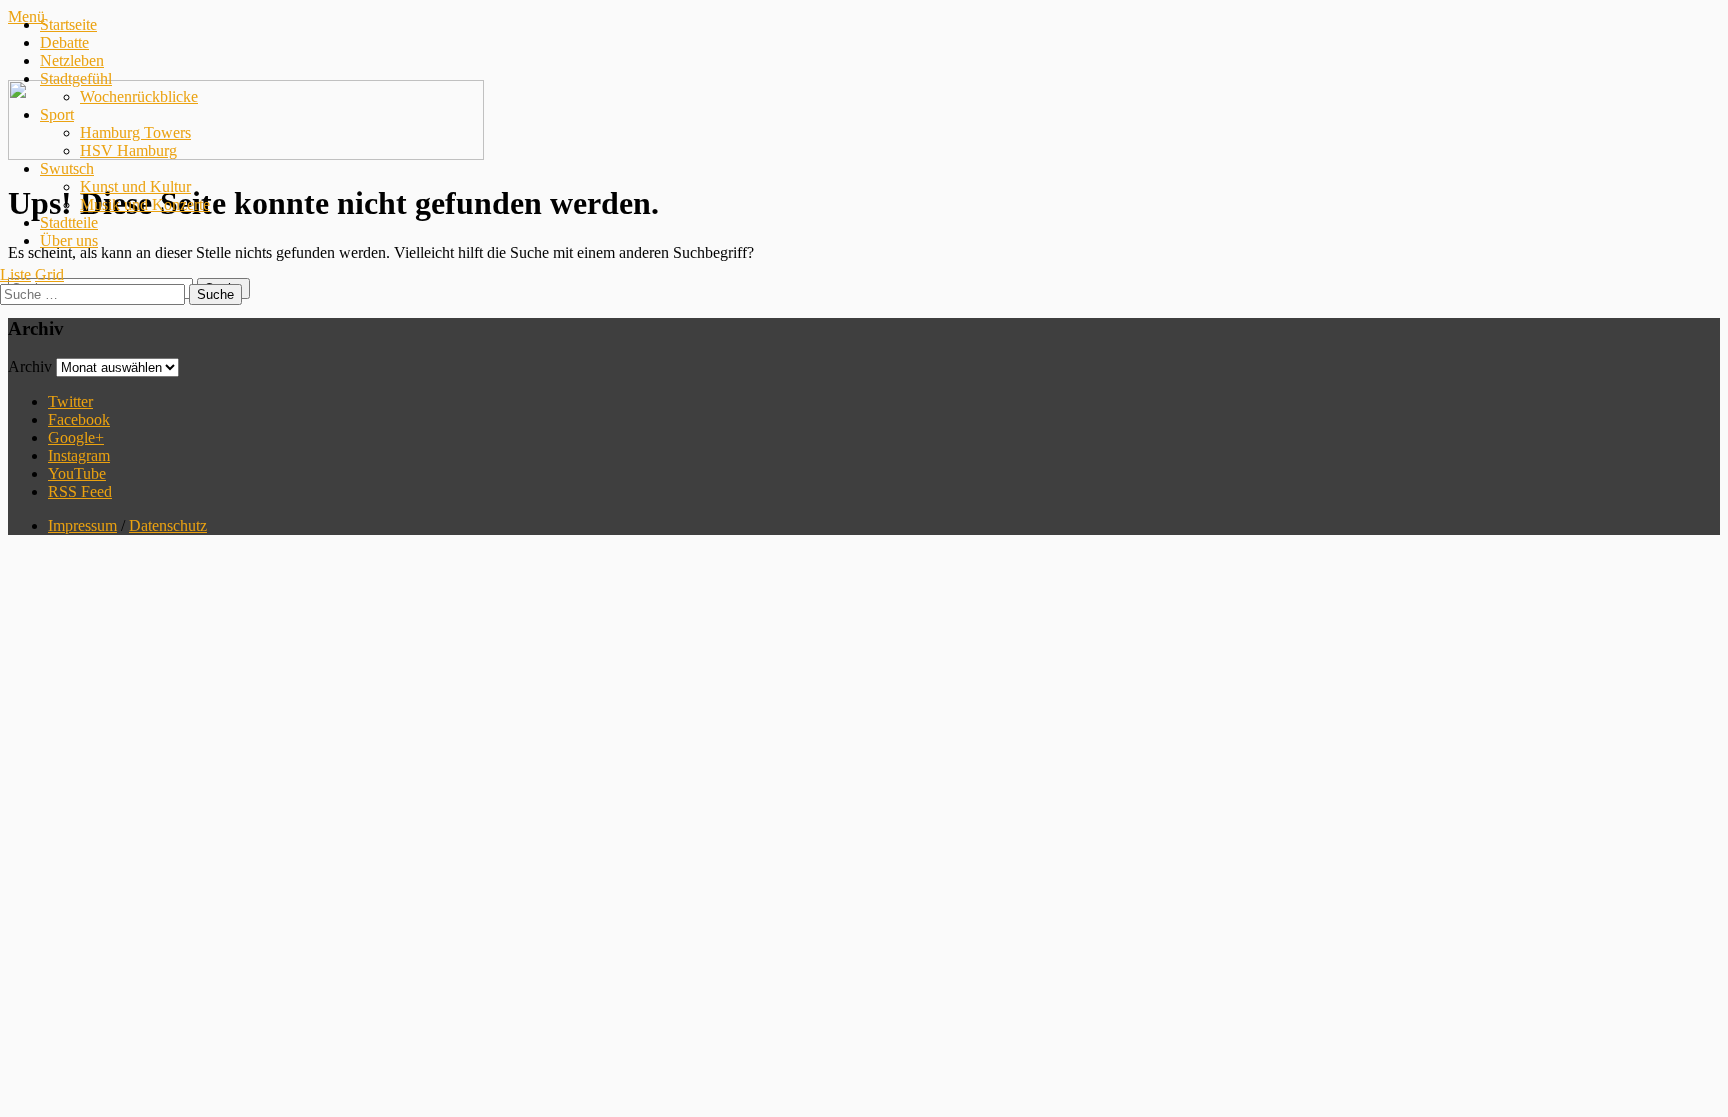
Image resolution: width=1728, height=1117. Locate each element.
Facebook (79, 419)
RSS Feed (80, 491)
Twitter (70, 401)
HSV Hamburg (128, 150)
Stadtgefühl (76, 78)
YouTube (77, 473)
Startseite (68, 24)
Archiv (30, 366)
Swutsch (67, 168)
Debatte (64, 42)
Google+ (76, 437)
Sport (57, 114)
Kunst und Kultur (135, 186)
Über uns (69, 240)
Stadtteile (69, 222)
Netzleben (72, 60)
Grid (49, 274)
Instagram (79, 455)
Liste (15, 274)
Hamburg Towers (135, 132)
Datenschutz (168, 525)
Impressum (82, 525)
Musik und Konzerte (145, 204)
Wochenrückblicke (139, 96)
